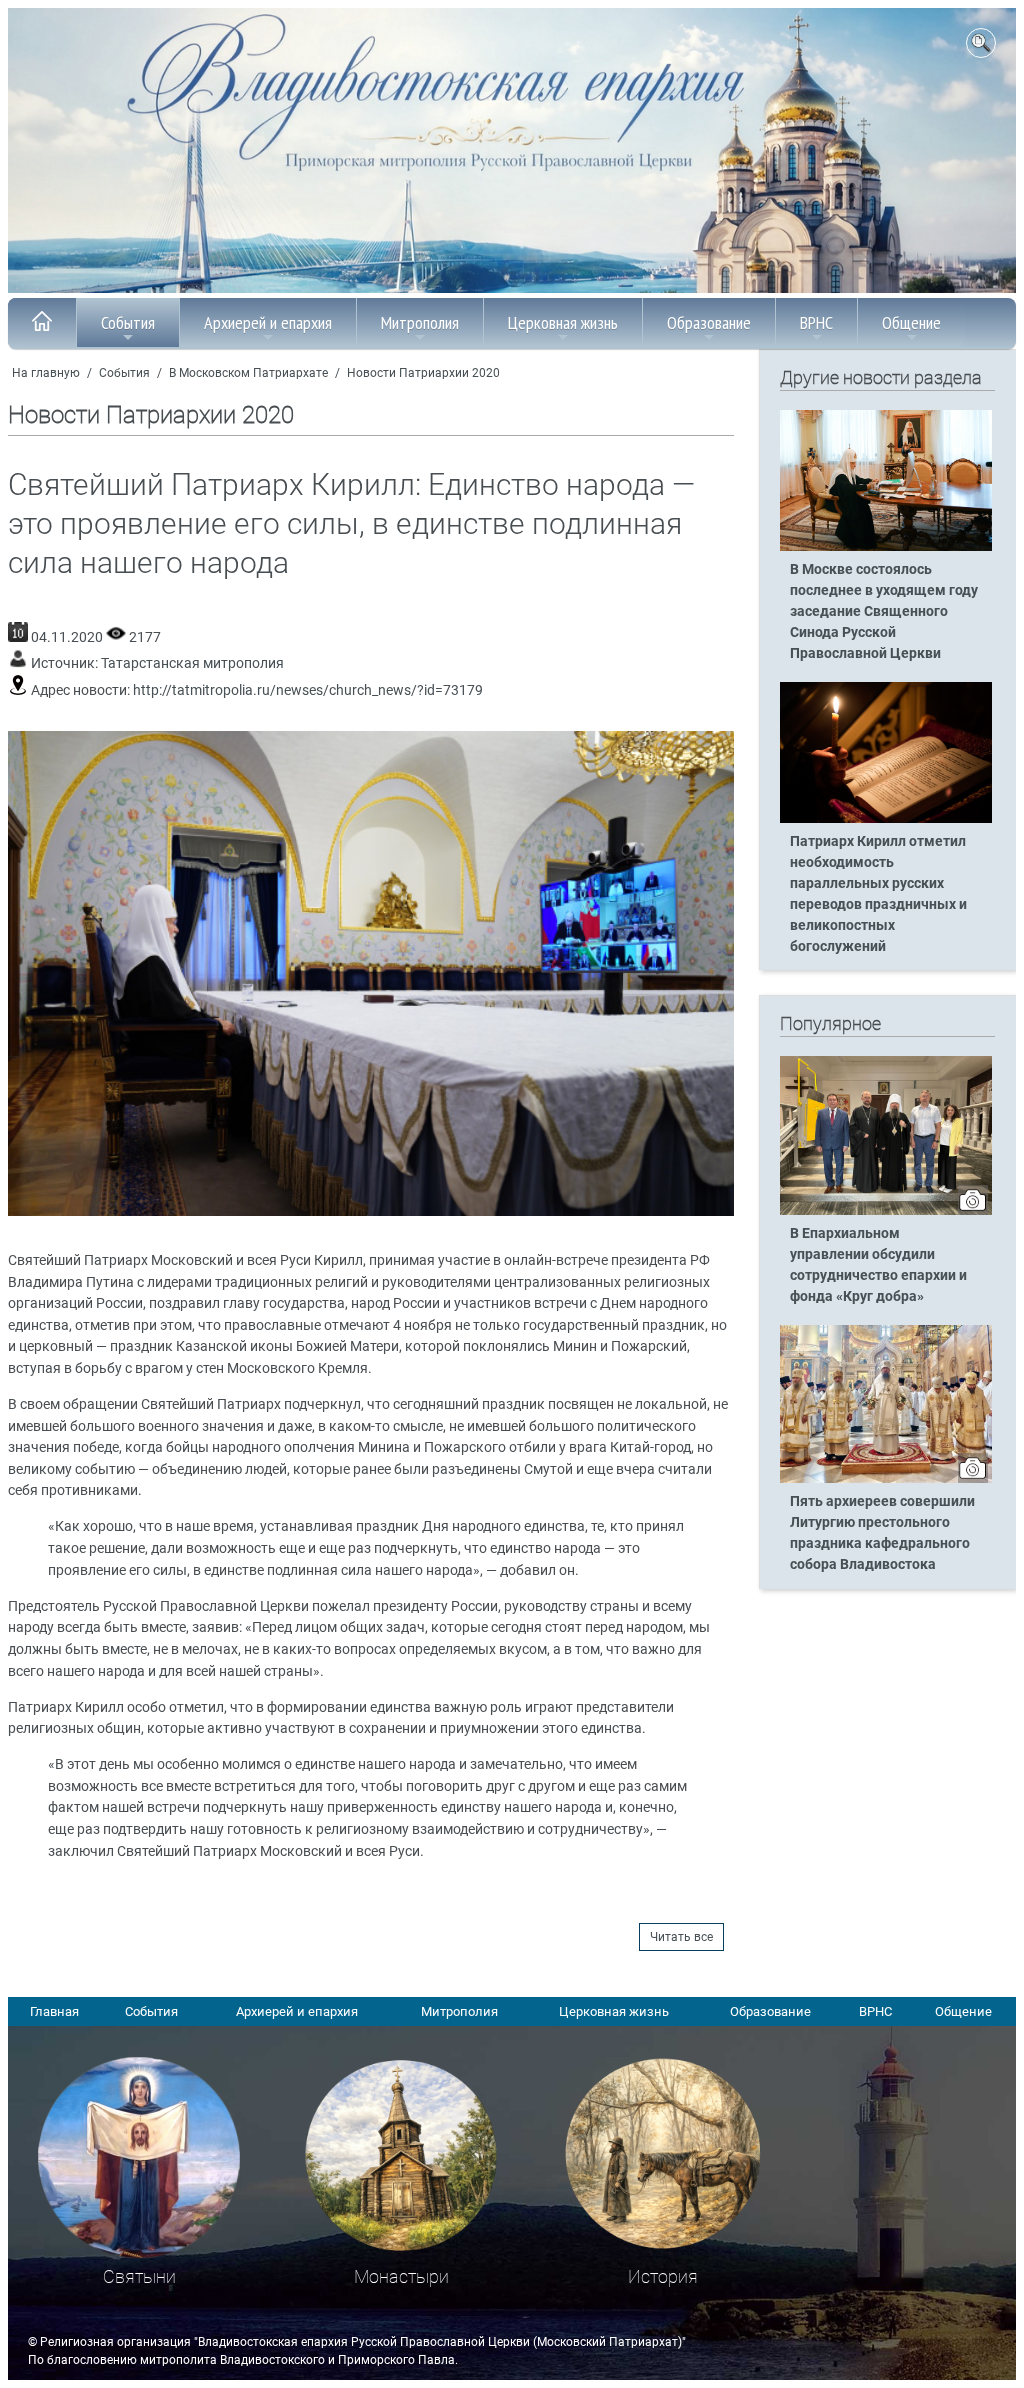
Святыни (139, 2276)
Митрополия (420, 322)
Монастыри (401, 2276)
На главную (46, 373)
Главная (54, 2011)
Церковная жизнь (563, 322)
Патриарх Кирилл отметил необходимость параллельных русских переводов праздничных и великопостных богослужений (878, 893)
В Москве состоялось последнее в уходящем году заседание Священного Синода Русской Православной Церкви (884, 611)
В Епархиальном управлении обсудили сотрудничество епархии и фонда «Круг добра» (878, 1265)
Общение (911, 322)
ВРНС (816, 322)
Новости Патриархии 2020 (423, 373)
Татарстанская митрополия (192, 663)
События (128, 322)
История (663, 2276)
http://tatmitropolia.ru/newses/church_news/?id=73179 (308, 690)
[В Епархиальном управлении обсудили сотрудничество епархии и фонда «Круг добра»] (886, 1211)
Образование (709, 322)
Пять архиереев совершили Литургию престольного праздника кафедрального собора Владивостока (882, 1533)
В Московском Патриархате (248, 373)
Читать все (681, 1937)
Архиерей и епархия (268, 322)
